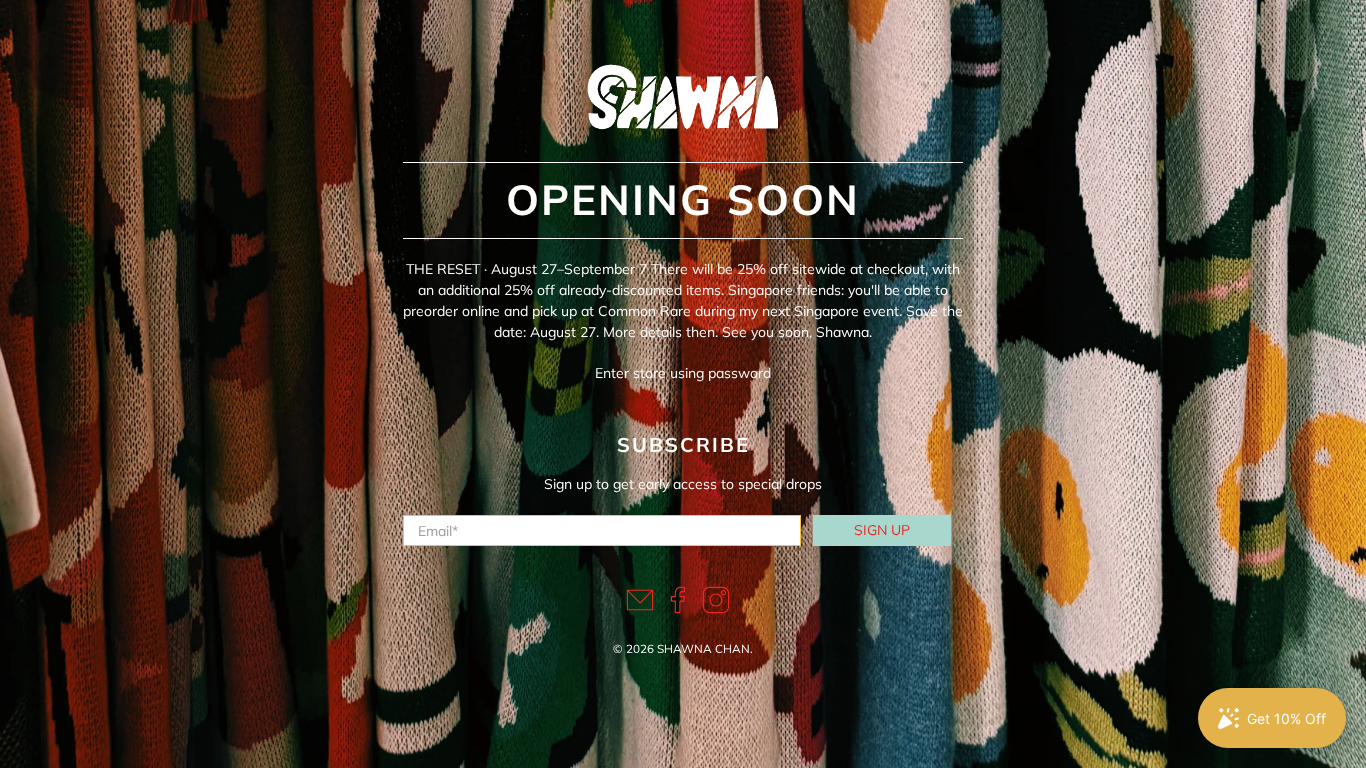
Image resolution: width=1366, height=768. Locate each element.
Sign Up (882, 530)
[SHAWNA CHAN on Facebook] (678, 609)
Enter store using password (683, 373)
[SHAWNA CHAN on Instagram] (716, 609)
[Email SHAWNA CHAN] (640, 609)
